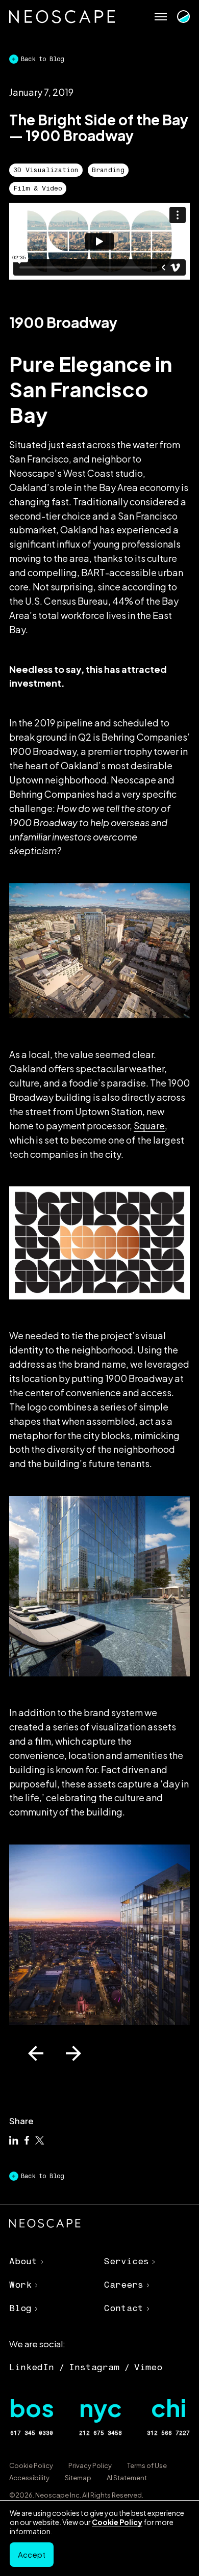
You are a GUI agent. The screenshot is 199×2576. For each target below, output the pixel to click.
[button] (36, 2053)
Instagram (94, 2367)
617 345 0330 (32, 2433)
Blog (20, 2308)
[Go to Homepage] (62, 17)
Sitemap (78, 2478)
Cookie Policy (31, 2465)
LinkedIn (32, 2367)
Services (127, 2261)
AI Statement (127, 2478)
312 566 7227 (168, 2433)
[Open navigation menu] (161, 17)
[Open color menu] (183, 17)
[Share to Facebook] (27, 2141)
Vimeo (148, 2367)
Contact (124, 2308)
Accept (32, 2554)
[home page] (45, 2225)
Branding (108, 170)
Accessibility (29, 2478)
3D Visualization (46, 170)
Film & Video (38, 188)
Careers (124, 2285)
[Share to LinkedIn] (14, 2141)
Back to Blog (42, 59)
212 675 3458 (101, 2433)
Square (149, 1126)
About (23, 2261)
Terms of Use (147, 2465)
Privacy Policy (90, 2465)
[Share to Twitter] (40, 2141)
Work (20, 2285)
